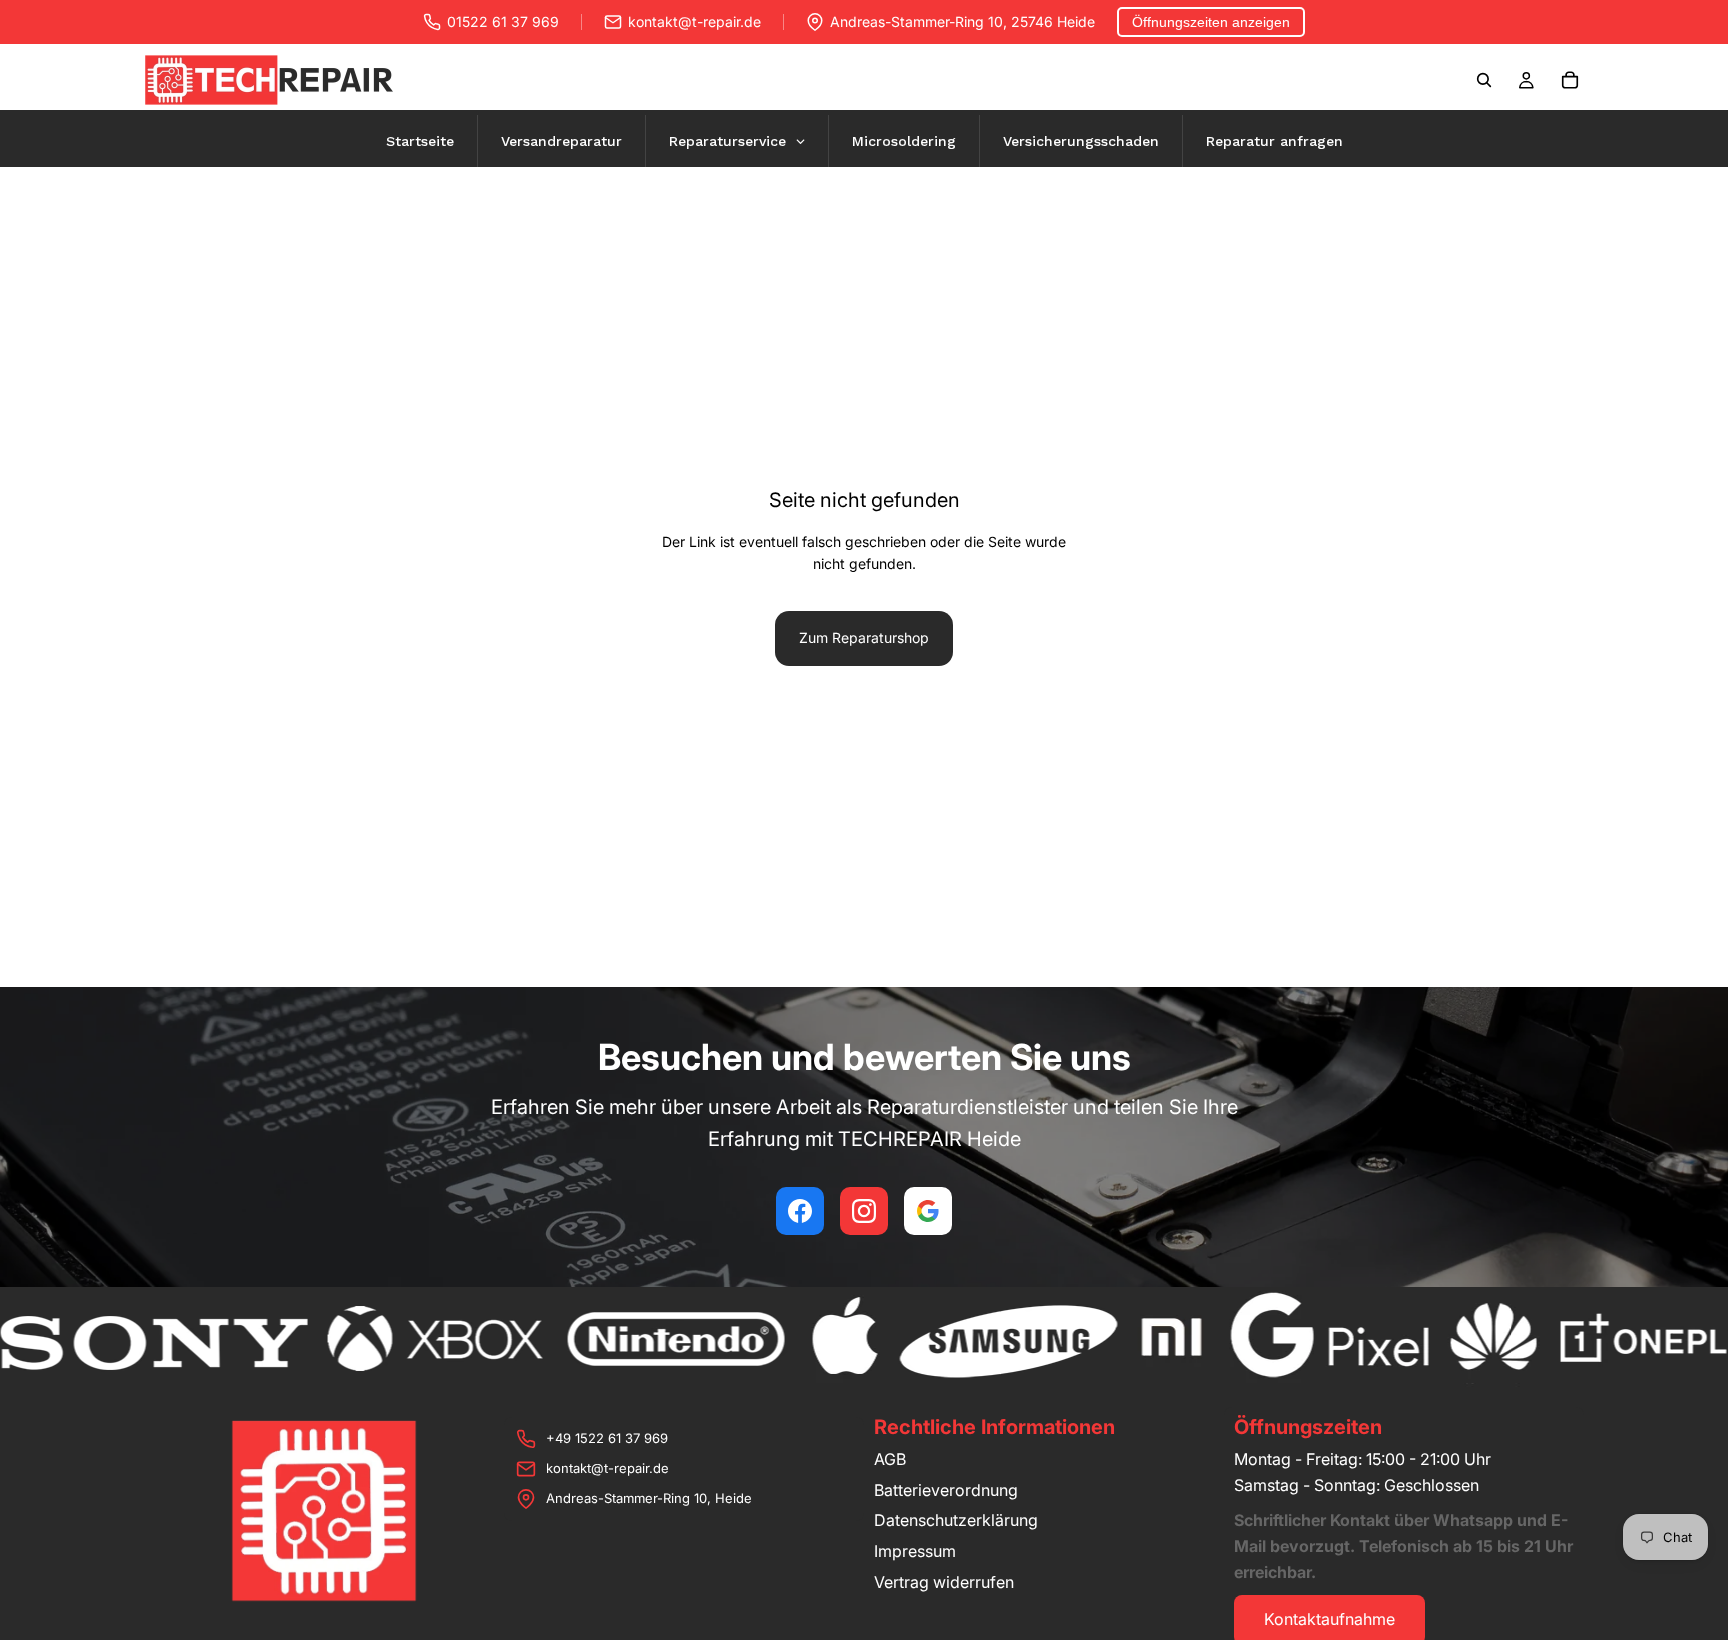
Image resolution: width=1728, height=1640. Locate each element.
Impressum (915, 1551)
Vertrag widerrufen (944, 1582)
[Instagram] (864, 1211)
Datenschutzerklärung (956, 1520)
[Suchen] (1484, 80)
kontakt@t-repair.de (694, 21)
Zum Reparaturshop (864, 637)
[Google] (928, 1211)
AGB (890, 1459)
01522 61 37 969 (503, 21)
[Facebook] (800, 1211)
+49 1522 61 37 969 (607, 1438)
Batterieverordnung (946, 1490)
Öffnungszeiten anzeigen (1211, 22)
